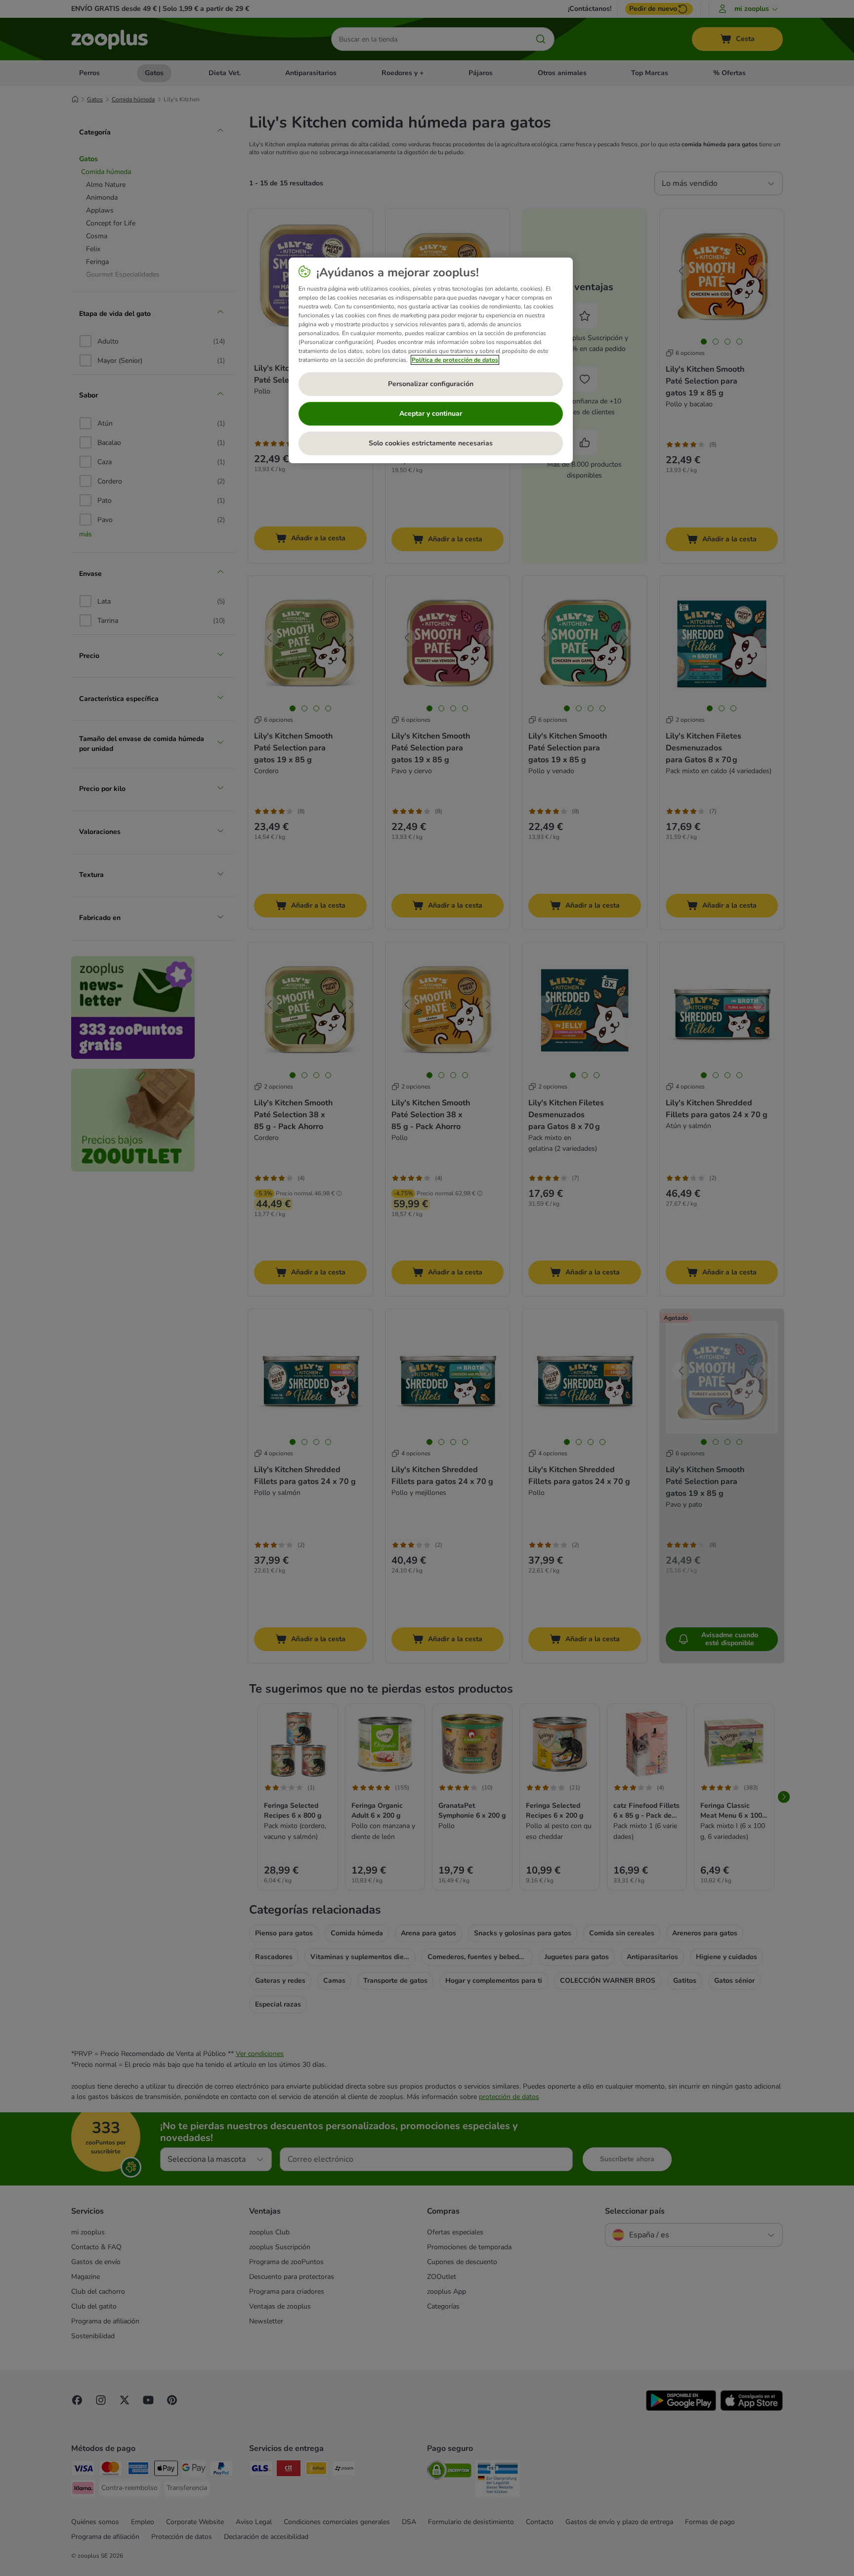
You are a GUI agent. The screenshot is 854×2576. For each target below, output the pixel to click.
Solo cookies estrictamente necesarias (431, 443)
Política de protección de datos (455, 360)
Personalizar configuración (431, 384)
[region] (431, 360)
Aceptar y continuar (431, 414)
